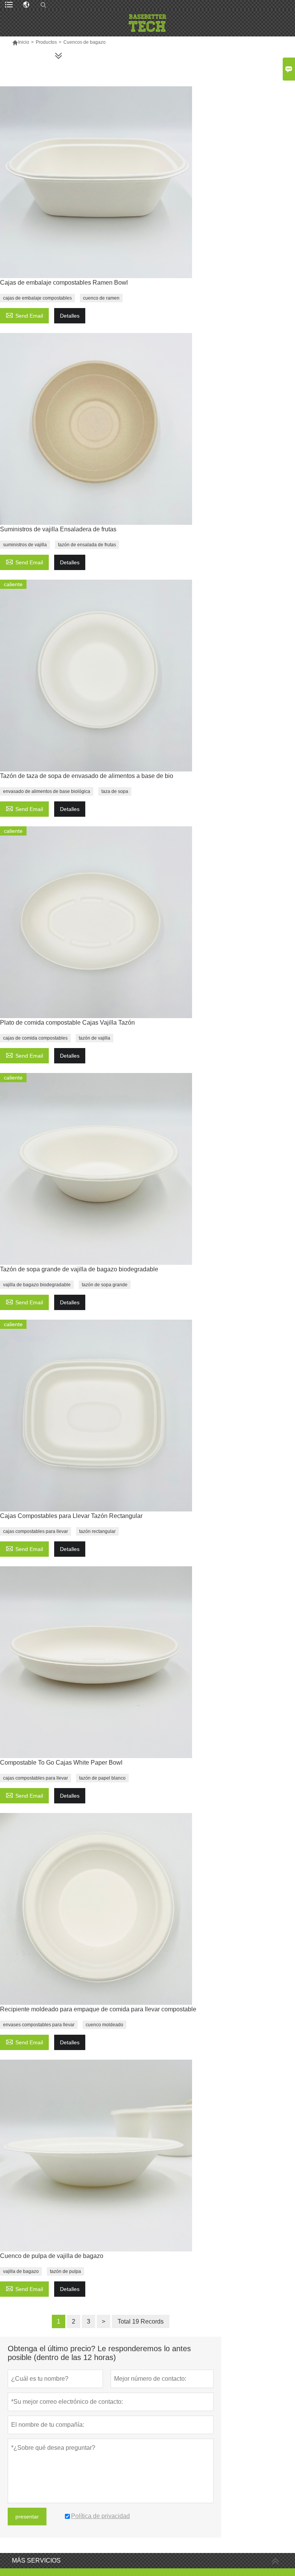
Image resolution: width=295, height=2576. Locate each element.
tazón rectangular (97, 1531)
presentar (27, 2517)
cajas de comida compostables (35, 1038)
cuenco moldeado (104, 2025)
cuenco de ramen (101, 298)
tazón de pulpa (65, 2271)
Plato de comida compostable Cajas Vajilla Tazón (67, 1023)
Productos (46, 42)
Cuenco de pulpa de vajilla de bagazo (52, 2256)
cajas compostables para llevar (36, 1531)
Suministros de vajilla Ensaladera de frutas (58, 529)
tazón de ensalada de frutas (87, 545)
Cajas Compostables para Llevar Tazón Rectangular (71, 1516)
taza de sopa (115, 791)
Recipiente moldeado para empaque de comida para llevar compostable (98, 2009)
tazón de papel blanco (102, 1778)
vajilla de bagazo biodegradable (37, 1285)
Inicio (21, 42)
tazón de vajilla (94, 1038)
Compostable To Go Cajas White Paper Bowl (61, 1763)
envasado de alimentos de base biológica (47, 791)
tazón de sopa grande (105, 1285)
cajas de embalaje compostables (37, 298)
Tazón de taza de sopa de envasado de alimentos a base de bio (87, 776)
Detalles (70, 316)
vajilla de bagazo (21, 2271)
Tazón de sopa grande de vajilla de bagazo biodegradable (79, 1269)
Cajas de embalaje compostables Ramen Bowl (64, 283)
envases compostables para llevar (39, 2025)
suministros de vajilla (25, 545)
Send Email (24, 315)
